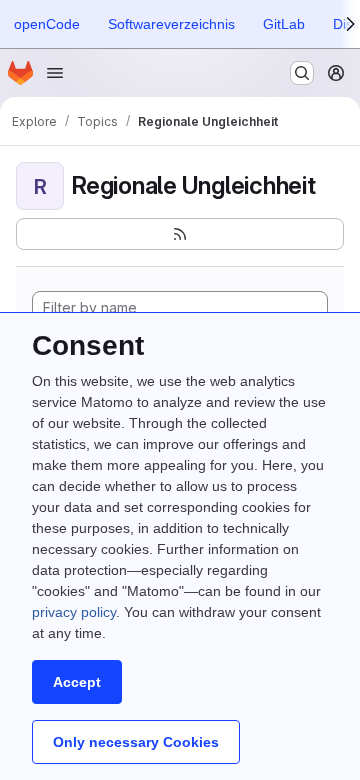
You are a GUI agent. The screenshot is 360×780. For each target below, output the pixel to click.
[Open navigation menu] (55, 73)
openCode (47, 24)
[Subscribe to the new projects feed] (180, 234)
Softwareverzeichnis (171, 24)
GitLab (284, 24)
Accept (77, 682)
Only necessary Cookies (136, 742)
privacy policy (74, 612)
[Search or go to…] (302, 73)
